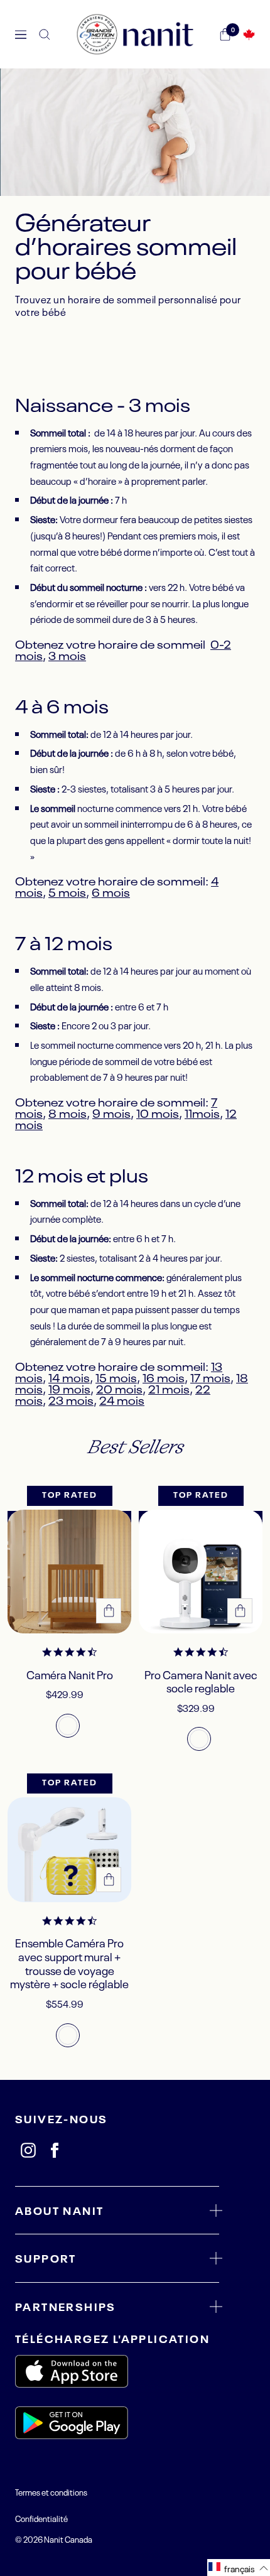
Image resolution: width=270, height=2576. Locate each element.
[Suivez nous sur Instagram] (28, 2150)
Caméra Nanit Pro (70, 1675)
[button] (239, 2568)
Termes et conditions (51, 2492)
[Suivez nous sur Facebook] (55, 2150)
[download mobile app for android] (117, 2425)
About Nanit (59, 2210)
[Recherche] (45, 35)
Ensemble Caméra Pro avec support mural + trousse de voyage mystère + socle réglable (69, 1963)
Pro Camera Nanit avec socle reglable (201, 1681)
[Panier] (225, 35)
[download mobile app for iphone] (117, 2373)
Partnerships (66, 2306)
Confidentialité (41, 2518)
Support (46, 2258)
